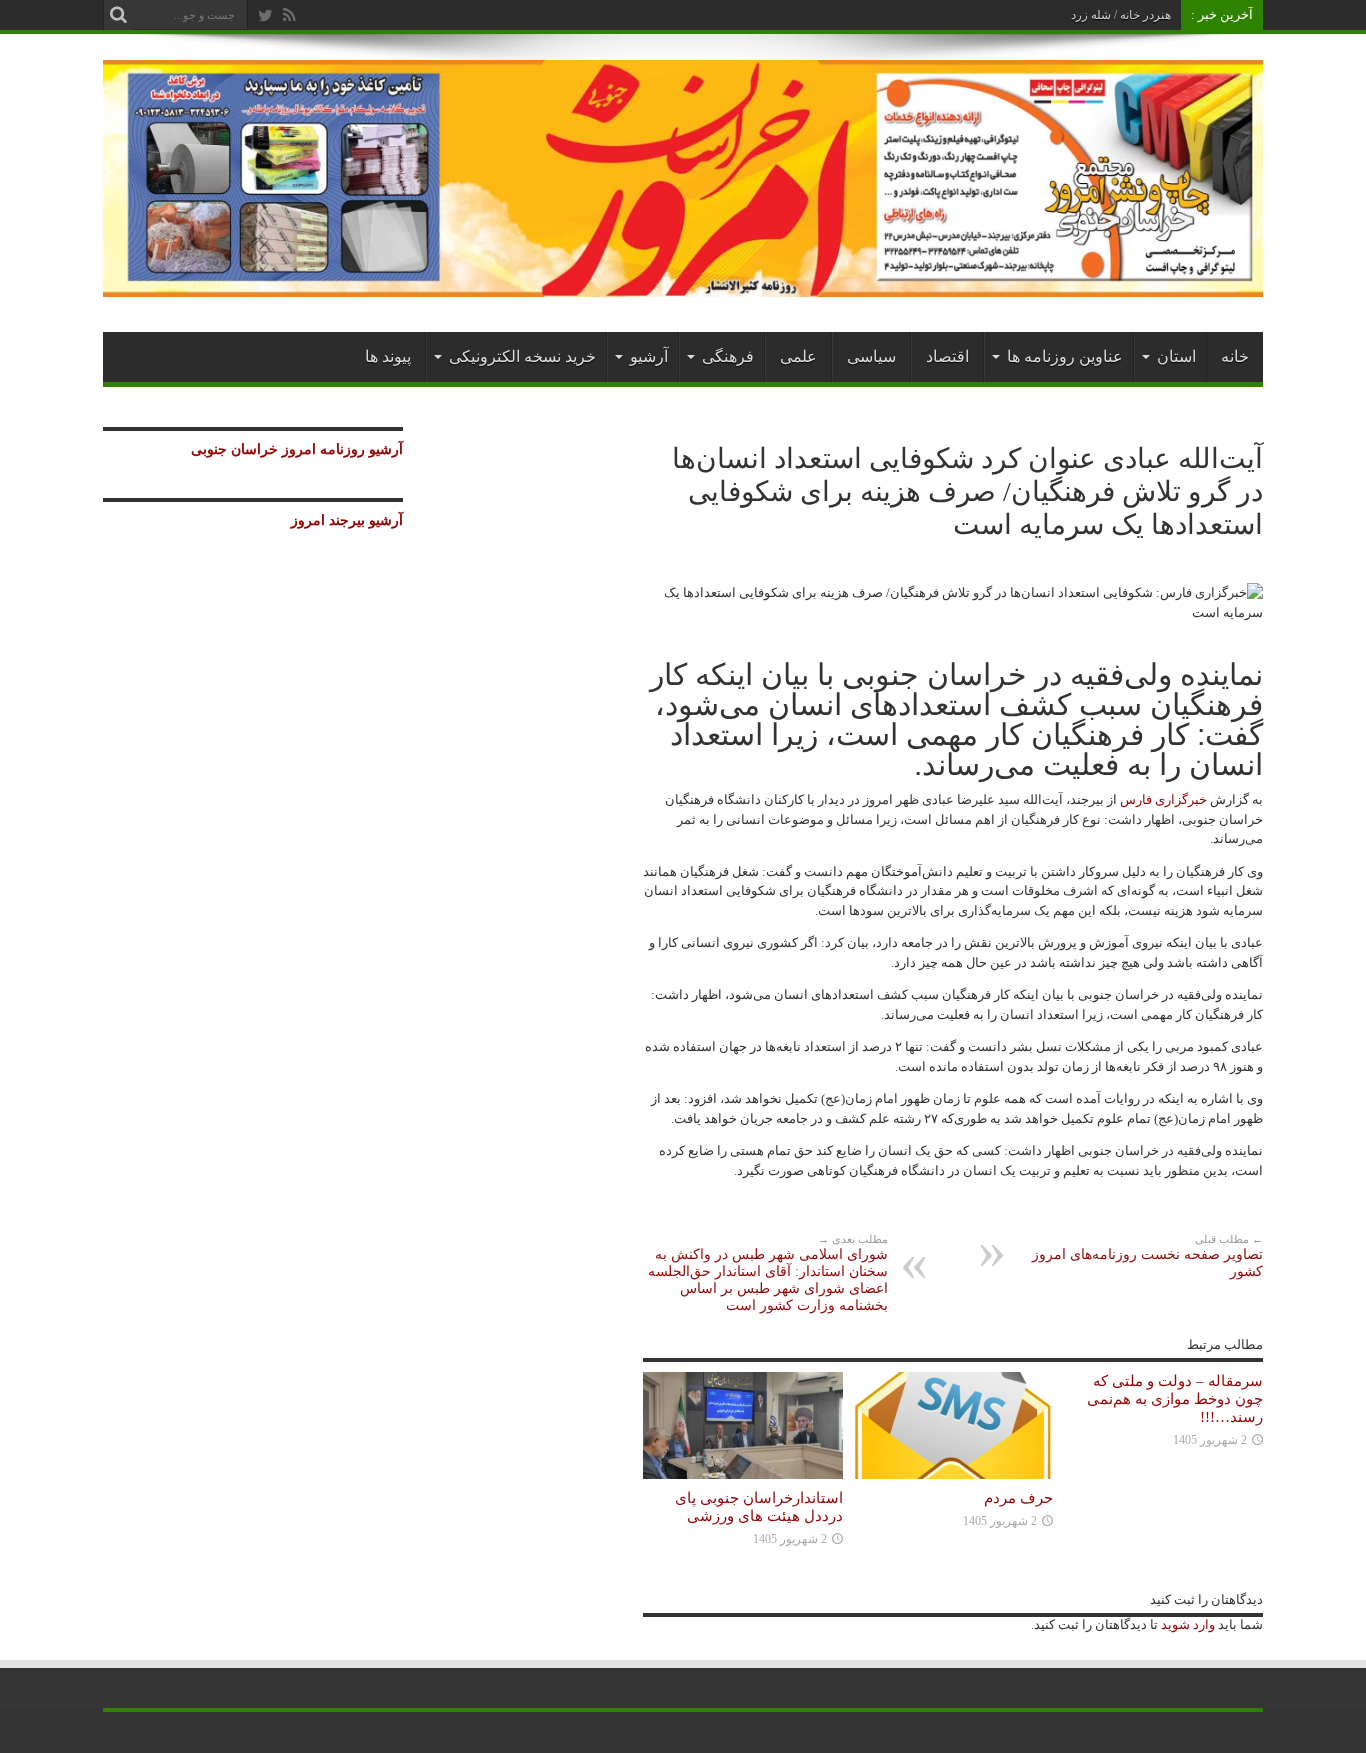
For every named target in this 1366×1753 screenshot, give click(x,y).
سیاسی (871, 356)
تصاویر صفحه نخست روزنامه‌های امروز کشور (1147, 1256)
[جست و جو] (118, 15)
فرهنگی (728, 356)
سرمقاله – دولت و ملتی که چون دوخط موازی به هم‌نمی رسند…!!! (1175, 1398)
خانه (1235, 356)
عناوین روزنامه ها (1065, 356)
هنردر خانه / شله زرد (1121, 15)
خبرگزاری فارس (1163, 799)
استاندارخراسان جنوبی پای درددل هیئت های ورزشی (759, 1506)
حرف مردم (1018, 1497)
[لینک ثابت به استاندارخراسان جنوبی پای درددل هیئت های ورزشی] (743, 1474)
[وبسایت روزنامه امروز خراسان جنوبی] (683, 282)
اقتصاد (947, 356)
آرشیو (649, 356)
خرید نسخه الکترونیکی (522, 356)
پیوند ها (388, 356)
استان (1176, 356)
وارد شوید (1186, 1624)
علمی (798, 356)
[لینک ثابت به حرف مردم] (953, 1474)
